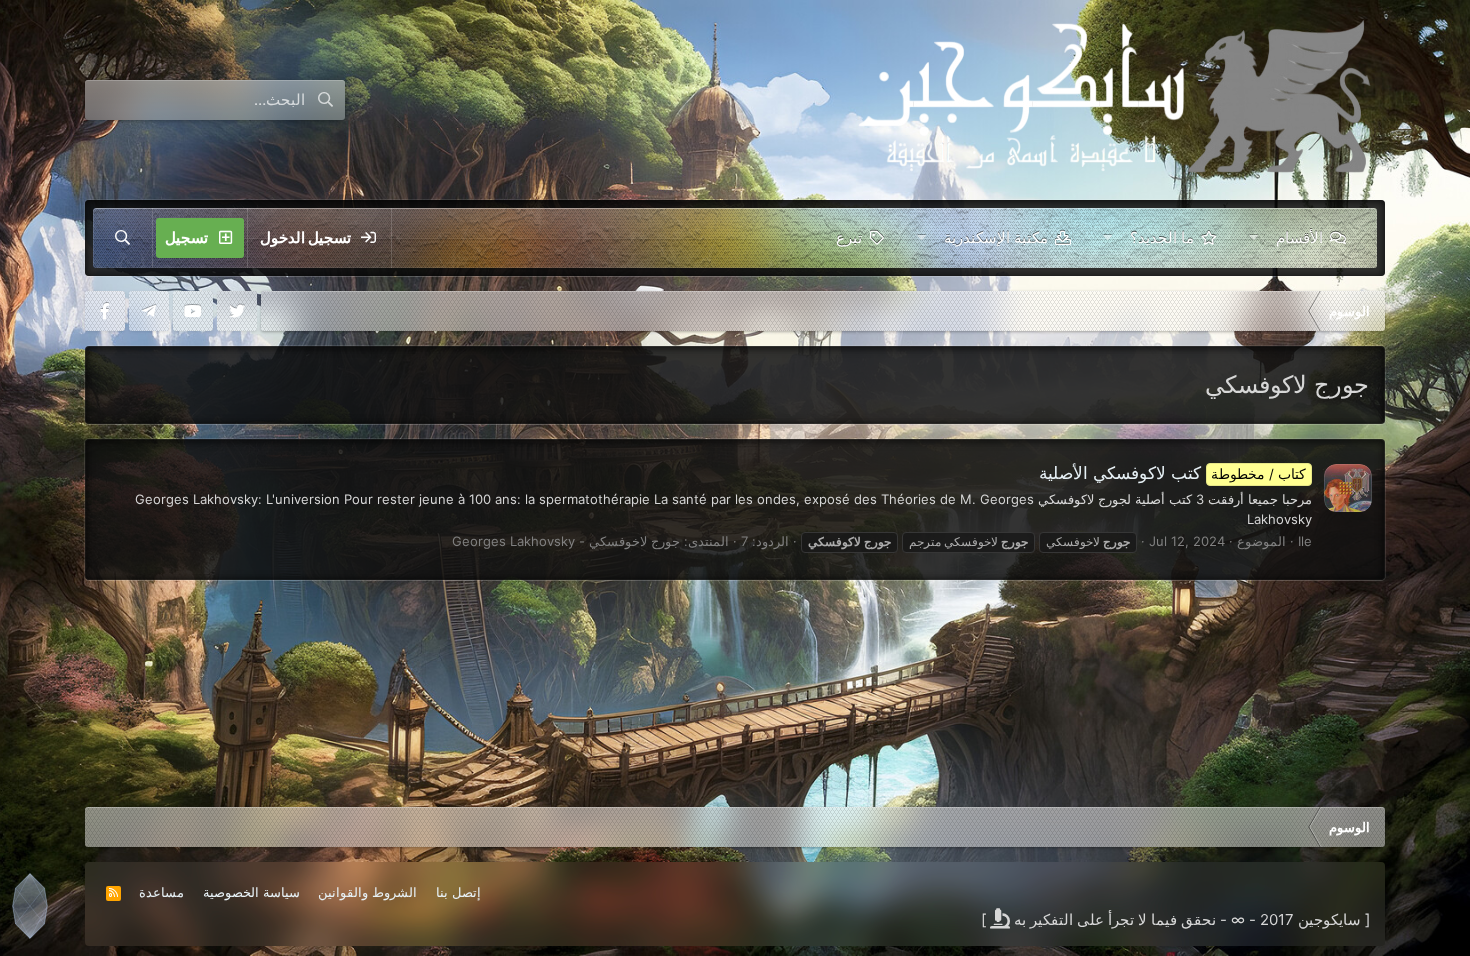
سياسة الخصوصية (251, 892)
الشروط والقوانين (367, 892)
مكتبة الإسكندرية (996, 237)
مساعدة (161, 892)
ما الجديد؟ (1162, 237)
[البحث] (123, 238)
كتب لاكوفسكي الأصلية (1173, 473)
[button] (1253, 238)
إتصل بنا (458, 892)
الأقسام (1299, 237)
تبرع (849, 237)
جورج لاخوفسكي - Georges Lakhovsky (566, 541)
